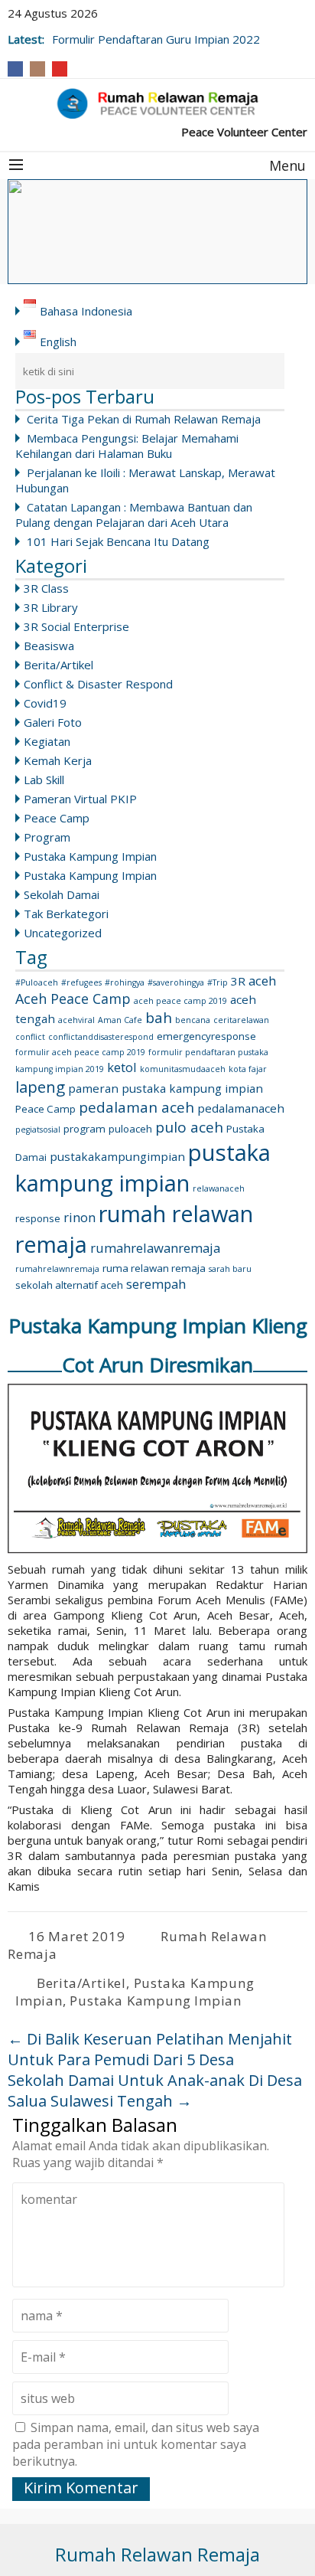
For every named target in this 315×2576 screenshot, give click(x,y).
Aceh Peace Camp (73, 999)
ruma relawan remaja (154, 1268)
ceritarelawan (241, 1020)
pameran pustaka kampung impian (166, 1088)
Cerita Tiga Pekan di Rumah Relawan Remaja (144, 419)
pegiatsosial (38, 1129)
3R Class (46, 588)
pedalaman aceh (136, 1107)
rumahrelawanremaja (155, 1248)
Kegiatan (47, 741)
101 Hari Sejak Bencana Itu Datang (118, 541)
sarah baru (230, 1269)
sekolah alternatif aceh (69, 1285)
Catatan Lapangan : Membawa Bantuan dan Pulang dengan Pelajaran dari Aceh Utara (134, 515)
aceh (262, 981)
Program (47, 837)
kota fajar (248, 1069)
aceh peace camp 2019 (180, 1001)
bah (159, 1018)
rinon (80, 1217)
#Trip (218, 982)
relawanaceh (219, 1188)
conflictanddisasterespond (101, 1037)
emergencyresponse (206, 1036)
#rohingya (125, 982)
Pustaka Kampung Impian (90, 856)
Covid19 (45, 703)
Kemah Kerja (58, 760)
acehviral (76, 1020)
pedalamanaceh (241, 1108)
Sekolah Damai (62, 894)
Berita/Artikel (58, 665)
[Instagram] (37, 69)
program (84, 1129)
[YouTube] (60, 69)
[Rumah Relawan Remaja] (157, 103)
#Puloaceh (37, 982)
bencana (193, 1020)
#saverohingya (176, 982)
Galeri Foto (53, 722)
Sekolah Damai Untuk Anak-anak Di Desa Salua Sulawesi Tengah (155, 2091)
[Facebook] (15, 69)
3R (238, 981)
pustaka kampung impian (143, 1168)
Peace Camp (57, 818)
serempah (156, 1284)
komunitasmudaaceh (183, 1069)
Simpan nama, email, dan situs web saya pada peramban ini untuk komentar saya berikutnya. (136, 2444)
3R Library (51, 607)
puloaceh (130, 1129)
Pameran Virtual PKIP (80, 799)
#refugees (81, 982)
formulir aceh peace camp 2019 (80, 1052)
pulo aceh (189, 1127)
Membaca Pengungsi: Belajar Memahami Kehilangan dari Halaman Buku (127, 446)
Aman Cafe (120, 1020)
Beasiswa (49, 646)
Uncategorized (63, 933)
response (38, 1218)
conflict (30, 1037)
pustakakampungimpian (117, 1156)
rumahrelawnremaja (57, 1269)
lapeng (40, 1087)
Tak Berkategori (66, 914)
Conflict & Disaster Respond (98, 684)
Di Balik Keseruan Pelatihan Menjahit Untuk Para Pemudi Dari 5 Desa (150, 2049)
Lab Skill (44, 780)
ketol (122, 1067)
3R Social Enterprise (76, 626)
